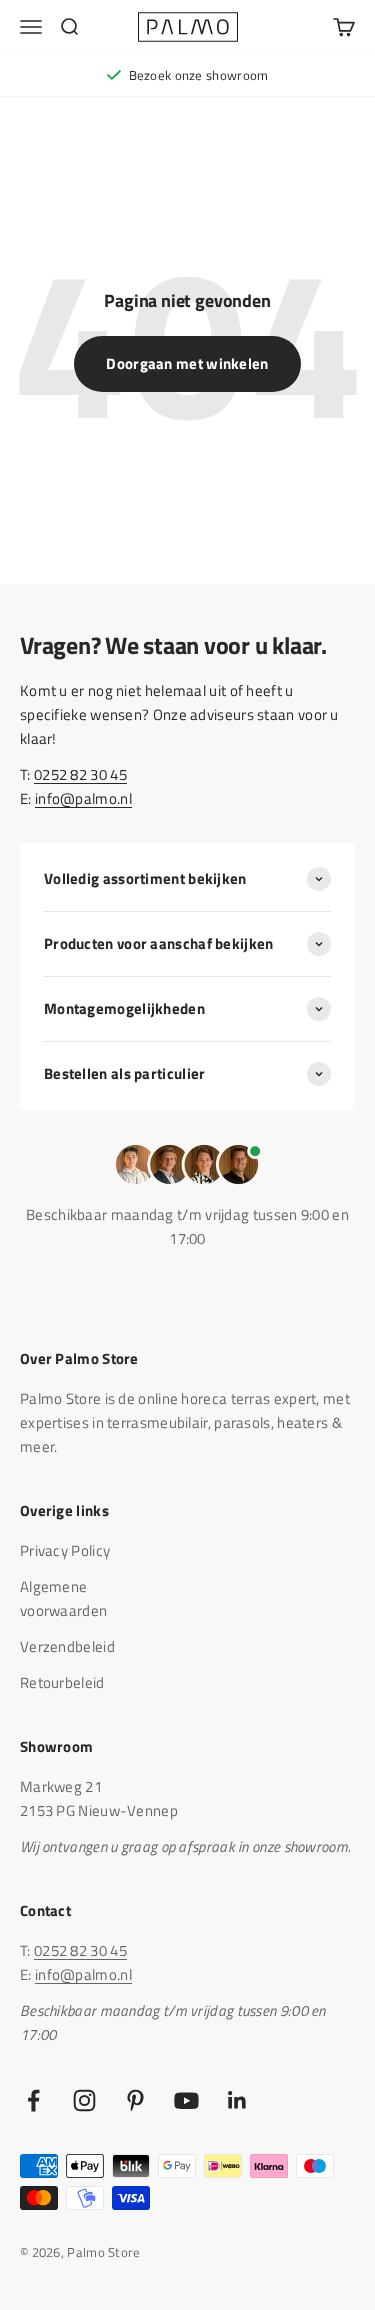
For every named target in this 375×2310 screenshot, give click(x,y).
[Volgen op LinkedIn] (237, 2100)
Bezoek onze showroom (199, 75)
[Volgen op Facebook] (33, 2100)
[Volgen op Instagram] (84, 2100)
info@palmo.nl (83, 798)
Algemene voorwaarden (63, 1598)
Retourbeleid (62, 1682)
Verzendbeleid (67, 1646)
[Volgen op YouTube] (186, 2100)
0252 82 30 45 (80, 774)
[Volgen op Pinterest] (135, 2100)
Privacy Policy (65, 1550)
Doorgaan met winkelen (187, 363)
